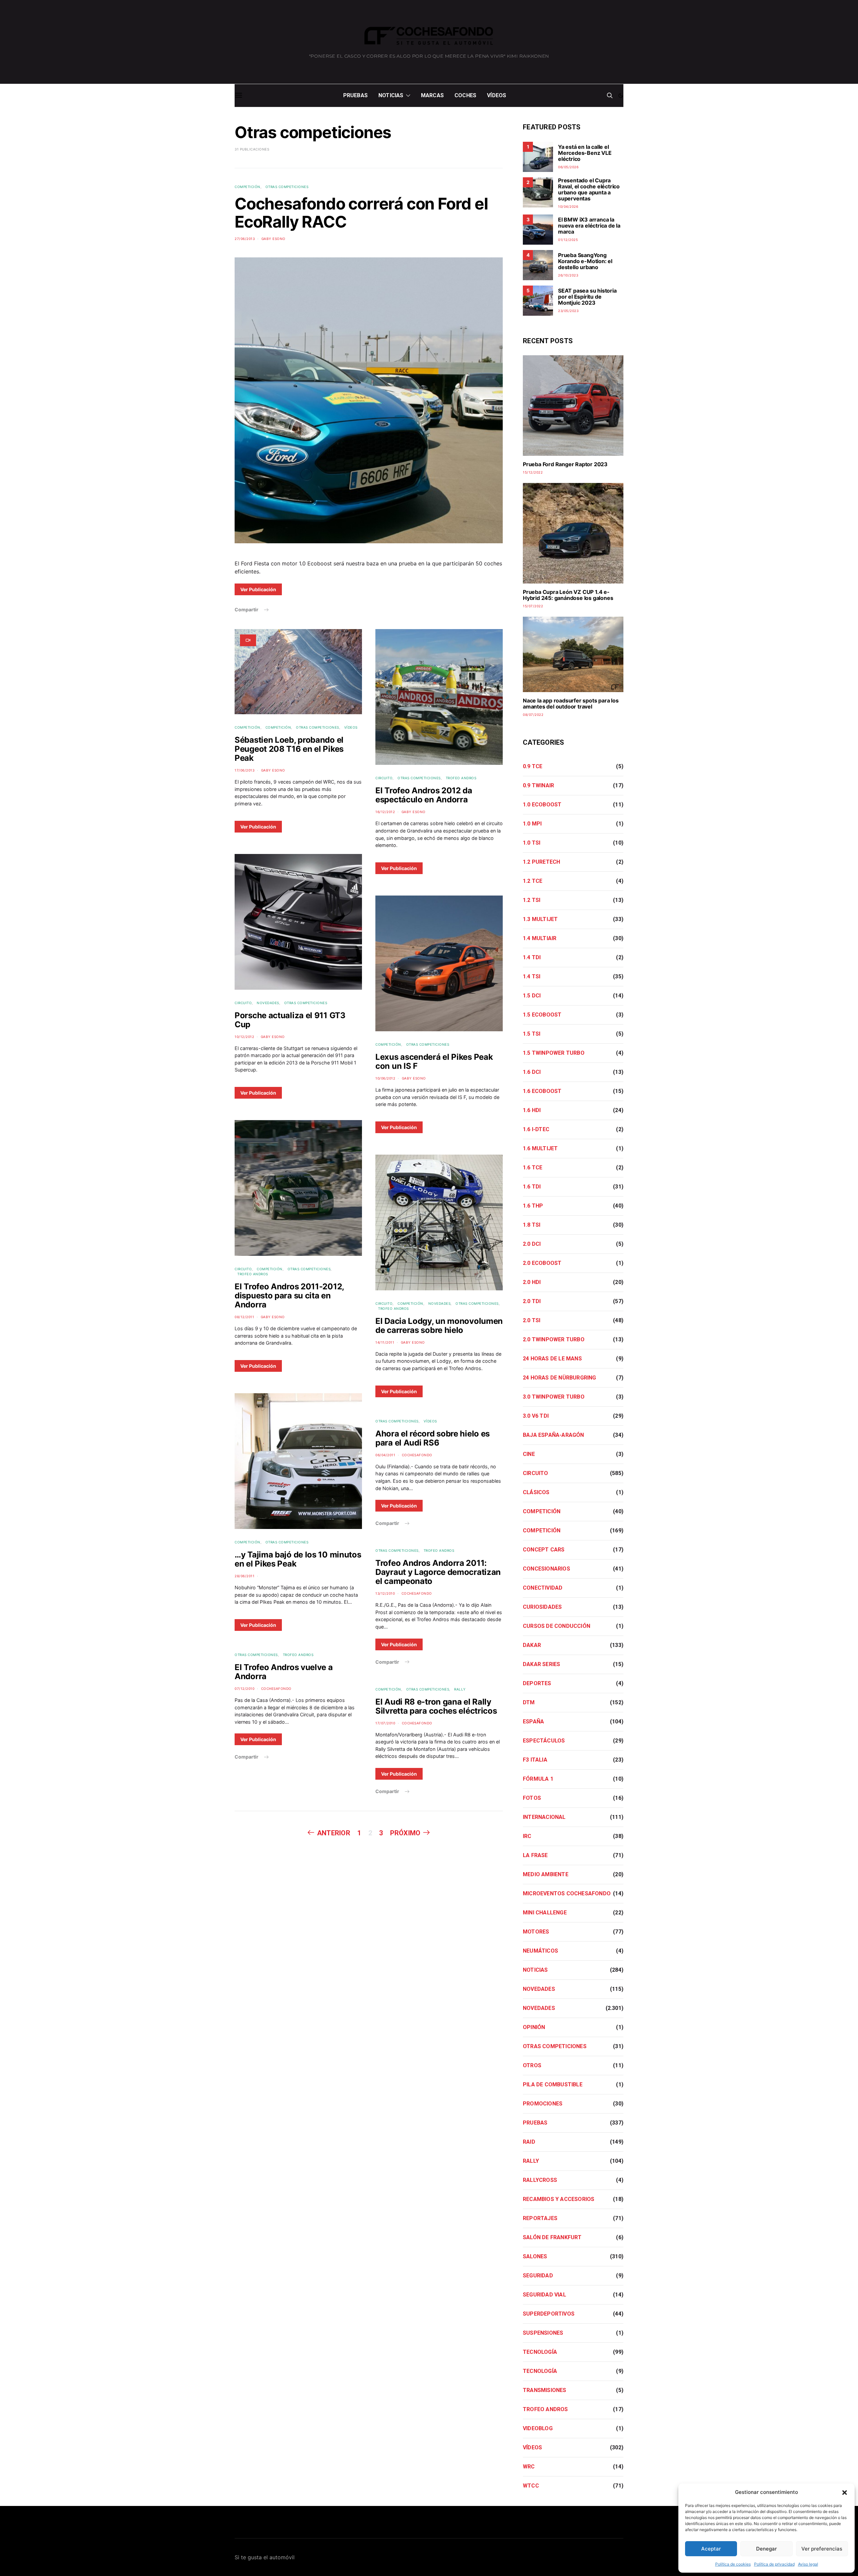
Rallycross (540, 2180)
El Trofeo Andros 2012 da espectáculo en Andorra (424, 795)
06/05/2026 (568, 167)
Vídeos (497, 95)
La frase (535, 1855)
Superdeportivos (549, 2314)
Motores (536, 1932)
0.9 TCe (533, 766)
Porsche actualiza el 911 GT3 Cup (290, 1020)
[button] (845, 2492)
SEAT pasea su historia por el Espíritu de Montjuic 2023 (587, 297)
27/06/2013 (245, 239)
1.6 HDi (532, 1110)
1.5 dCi (532, 996)
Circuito (243, 1003)
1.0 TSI (532, 843)
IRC (527, 1836)
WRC (529, 2467)
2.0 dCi (532, 1244)
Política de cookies (733, 2564)
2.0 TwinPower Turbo (554, 1339)
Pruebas (355, 95)
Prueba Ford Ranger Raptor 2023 (565, 464)
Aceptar (711, 2549)
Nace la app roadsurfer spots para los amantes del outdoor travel (571, 703)
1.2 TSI (532, 900)
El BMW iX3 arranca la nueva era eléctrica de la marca (589, 226)
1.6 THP (533, 1206)
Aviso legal (808, 2564)
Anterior (334, 1833)
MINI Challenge (545, 1913)
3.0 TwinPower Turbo (554, 1397)
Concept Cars (544, 1550)
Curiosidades (542, 1607)
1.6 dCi (532, 1072)
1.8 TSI (532, 1225)
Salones (535, 2256)
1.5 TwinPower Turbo (554, 1053)
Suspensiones (543, 2333)
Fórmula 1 (538, 1779)
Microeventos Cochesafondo (567, 1893)
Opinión (534, 2027)
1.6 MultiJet (540, 1148)
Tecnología (540, 2352)
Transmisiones (545, 2390)
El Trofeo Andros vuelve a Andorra (284, 1672)
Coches (465, 95)
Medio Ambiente (546, 1874)
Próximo (405, 1833)
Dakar (532, 1645)
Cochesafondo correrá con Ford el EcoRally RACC (361, 213)
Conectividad (543, 1588)
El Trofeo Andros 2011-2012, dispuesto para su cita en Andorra (289, 1296)
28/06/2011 (244, 1576)
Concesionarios (546, 1569)
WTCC (531, 2486)
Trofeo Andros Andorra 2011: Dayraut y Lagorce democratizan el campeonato (438, 1572)
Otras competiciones (287, 187)
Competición (248, 187)
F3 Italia (535, 1760)
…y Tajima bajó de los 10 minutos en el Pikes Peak (298, 1559)
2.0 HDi (532, 1282)
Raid (529, 2142)
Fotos (532, 1798)
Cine (529, 1454)
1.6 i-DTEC (536, 1129)
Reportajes (540, 2218)
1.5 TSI (532, 1034)
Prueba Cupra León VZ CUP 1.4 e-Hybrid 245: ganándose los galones (568, 595)
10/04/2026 (568, 206)
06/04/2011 (385, 1455)
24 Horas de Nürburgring (560, 1378)
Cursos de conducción (557, 1626)
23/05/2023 (568, 311)
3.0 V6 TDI (536, 1416)
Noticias (391, 95)
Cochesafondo (276, 1689)
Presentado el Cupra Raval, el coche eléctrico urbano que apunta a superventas (589, 189)
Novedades (268, 1003)
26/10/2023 (568, 275)
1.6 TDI (532, 1187)
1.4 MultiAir (540, 938)
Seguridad (538, 2276)
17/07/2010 (385, 1723)
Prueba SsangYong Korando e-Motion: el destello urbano (585, 261)
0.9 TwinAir (538, 785)
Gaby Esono (273, 239)
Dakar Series (541, 1664)
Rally (460, 1689)
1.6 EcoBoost (542, 1091)
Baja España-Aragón (554, 1435)
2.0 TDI (532, 1301)
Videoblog (538, 2428)
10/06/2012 (385, 1078)
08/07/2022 (533, 715)
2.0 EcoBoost (542, 1263)
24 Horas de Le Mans (552, 1359)
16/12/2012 (385, 812)
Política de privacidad (774, 2564)
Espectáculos (544, 1741)
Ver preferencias (822, 2549)
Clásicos (536, 1492)
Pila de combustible (553, 2084)
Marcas (432, 95)
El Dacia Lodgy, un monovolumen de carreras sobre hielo (439, 1326)
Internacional (544, 1817)
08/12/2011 (244, 1317)
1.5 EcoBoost (542, 1015)
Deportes (537, 1683)
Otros (532, 2065)
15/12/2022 (533, 472)
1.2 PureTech (541, 862)
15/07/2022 (533, 606)
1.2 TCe (533, 881)
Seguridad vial (544, 2295)
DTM (529, 1702)
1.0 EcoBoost (542, 805)
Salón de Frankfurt (552, 2237)
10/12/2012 (244, 1037)
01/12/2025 (568, 240)
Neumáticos (540, 1951)
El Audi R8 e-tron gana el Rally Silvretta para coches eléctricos (436, 1706)
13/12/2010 (385, 1593)
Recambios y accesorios (559, 2199)
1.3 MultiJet (540, 919)
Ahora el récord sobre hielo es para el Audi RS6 (433, 1438)
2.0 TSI (532, 1320)
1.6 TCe (533, 1168)
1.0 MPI (532, 824)
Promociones (543, 2104)
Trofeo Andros (253, 1274)
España (533, 1722)
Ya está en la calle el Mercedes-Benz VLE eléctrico (585, 153)
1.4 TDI (532, 957)
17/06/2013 (244, 770)
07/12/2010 (244, 1689)
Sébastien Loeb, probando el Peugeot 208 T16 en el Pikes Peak (289, 749)
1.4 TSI (532, 976)
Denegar (767, 2549)
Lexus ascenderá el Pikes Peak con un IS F (434, 1061)
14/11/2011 (385, 1342)
